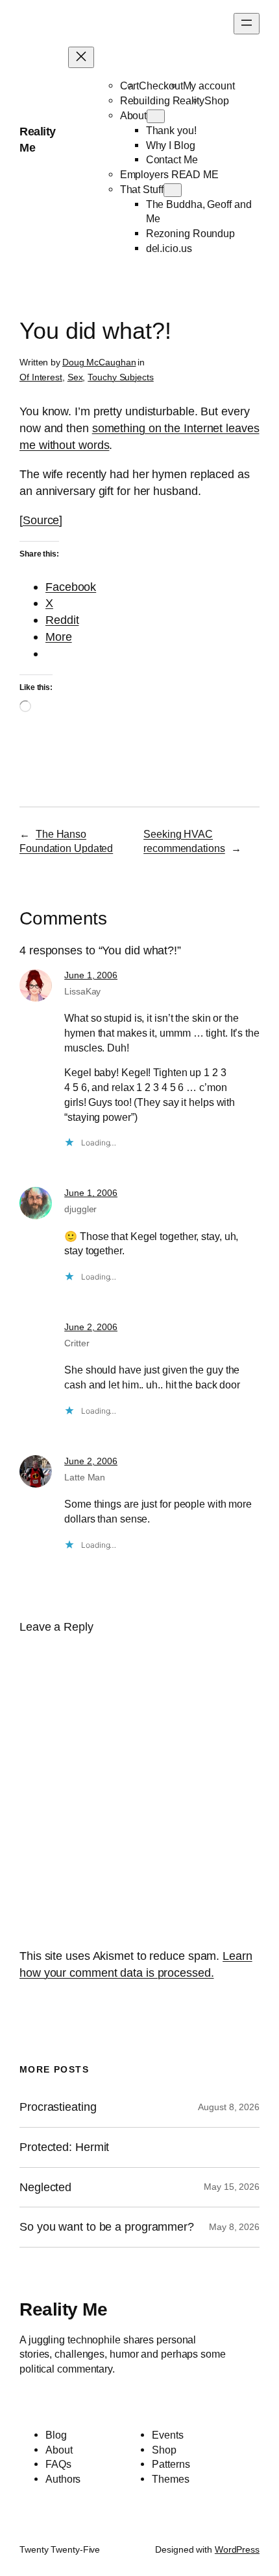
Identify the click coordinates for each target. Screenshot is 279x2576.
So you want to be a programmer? (107, 2227)
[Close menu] (81, 57)
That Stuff (142, 189)
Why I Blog (171, 145)
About (134, 115)
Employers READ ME (169, 174)
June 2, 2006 (91, 1327)
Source (41, 520)
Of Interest (41, 377)
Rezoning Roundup (190, 233)
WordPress (237, 2549)
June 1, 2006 (91, 975)
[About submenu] (156, 116)
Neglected (45, 2187)
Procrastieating (58, 2107)
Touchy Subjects (121, 377)
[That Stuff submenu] (173, 190)
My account (209, 86)
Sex (75, 377)
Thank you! (171, 130)
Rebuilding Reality (162, 100)
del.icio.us (169, 248)
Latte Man (85, 1477)
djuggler (80, 1209)
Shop (217, 100)
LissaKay (82, 991)
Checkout (161, 86)
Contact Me (172, 159)
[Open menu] (247, 24)
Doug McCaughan (99, 362)
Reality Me (63, 2309)
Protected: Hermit (64, 2147)
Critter (77, 1343)
